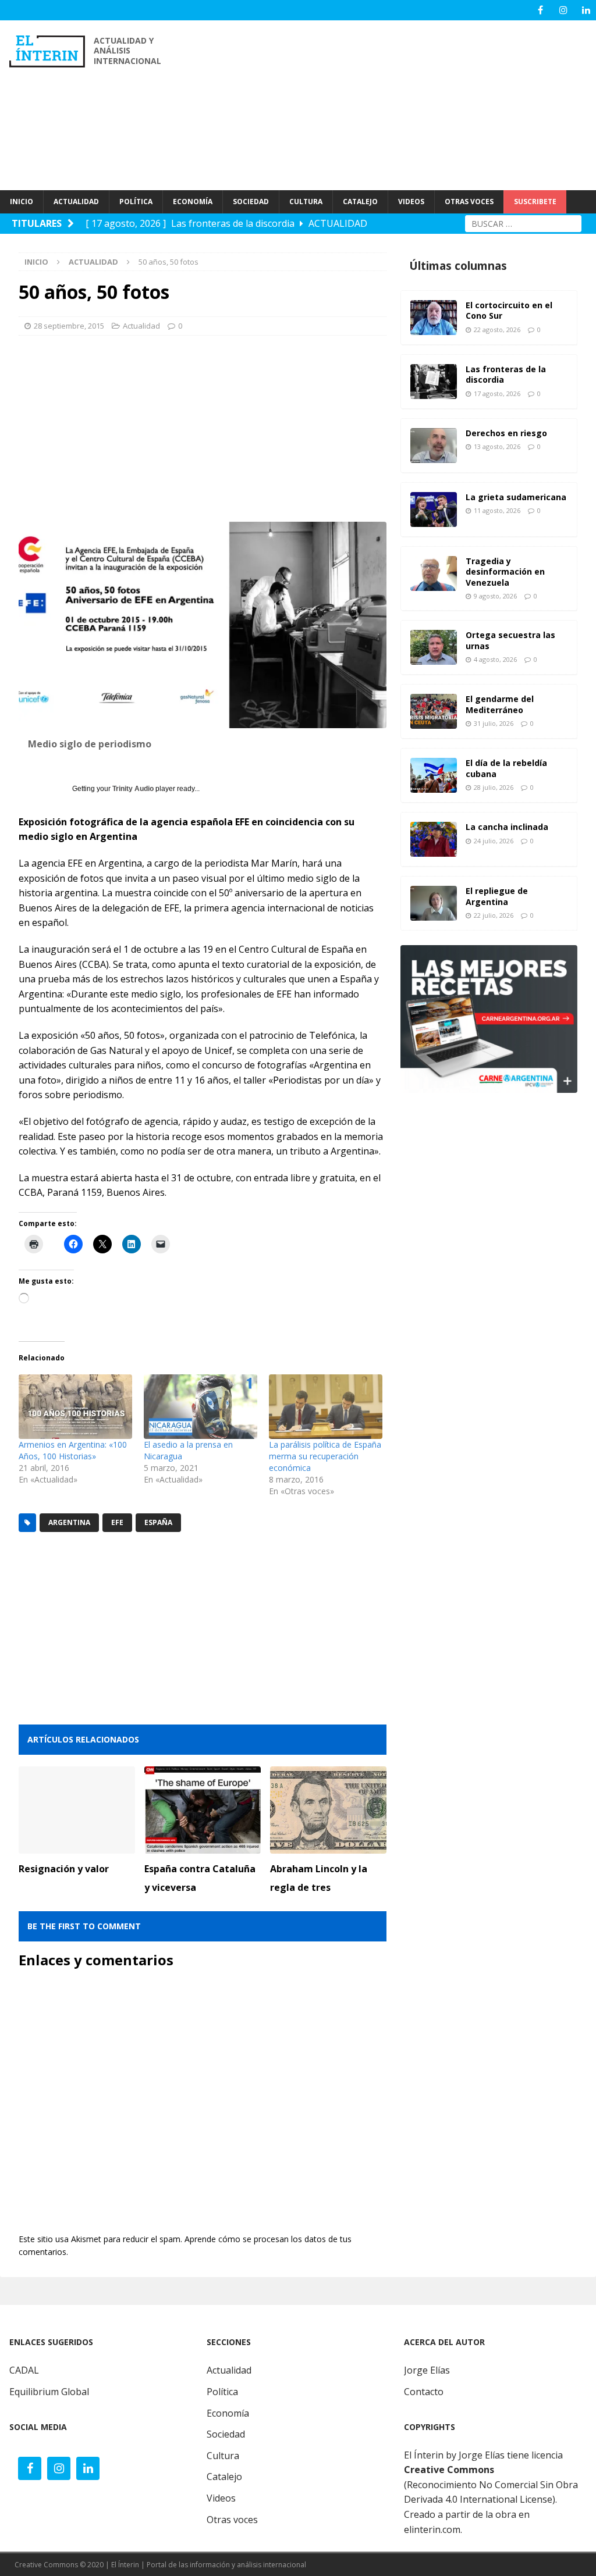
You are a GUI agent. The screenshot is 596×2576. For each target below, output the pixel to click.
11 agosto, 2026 (497, 510)
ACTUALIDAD (76, 202)
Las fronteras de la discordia (506, 374)
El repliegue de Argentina (497, 896)
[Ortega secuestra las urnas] (434, 647)
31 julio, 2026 (494, 723)
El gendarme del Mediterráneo (500, 704)
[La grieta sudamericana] (434, 510)
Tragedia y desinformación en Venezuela (505, 571)
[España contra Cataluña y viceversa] (203, 1810)
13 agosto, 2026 (497, 446)
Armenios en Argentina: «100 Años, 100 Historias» (73, 1450)
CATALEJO (360, 202)
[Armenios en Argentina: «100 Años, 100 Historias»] (75, 1407)
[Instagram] (563, 10)
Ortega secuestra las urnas (510, 640)
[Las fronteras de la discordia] (434, 382)
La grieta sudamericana (516, 497)
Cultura (223, 2456)
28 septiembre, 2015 (69, 326)
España (158, 1522)
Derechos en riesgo (506, 433)
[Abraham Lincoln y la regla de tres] (328, 1810)
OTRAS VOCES (469, 202)
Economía (228, 2413)
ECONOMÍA (193, 202)
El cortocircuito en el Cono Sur (509, 310)
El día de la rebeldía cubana (506, 768)
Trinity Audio (133, 789)
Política (222, 2392)
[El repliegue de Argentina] (434, 903)
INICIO (22, 202)
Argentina (69, 1522)
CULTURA (306, 202)
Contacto (424, 2392)
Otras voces (232, 2520)
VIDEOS (411, 202)
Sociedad (226, 2434)
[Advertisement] (400, 105)
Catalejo (224, 2477)
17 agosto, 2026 (497, 393)
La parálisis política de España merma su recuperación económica (325, 1456)
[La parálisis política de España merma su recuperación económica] (326, 1407)
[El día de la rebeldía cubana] (434, 775)
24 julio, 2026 (494, 841)
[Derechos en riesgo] (434, 446)
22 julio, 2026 (494, 915)
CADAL (24, 2370)
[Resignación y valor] (77, 1810)
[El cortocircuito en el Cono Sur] (434, 318)
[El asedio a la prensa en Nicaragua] (201, 1407)
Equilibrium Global (49, 2392)
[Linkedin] (586, 10)
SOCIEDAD (251, 202)
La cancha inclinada (507, 827)
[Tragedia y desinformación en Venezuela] (434, 573)
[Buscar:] (523, 222)
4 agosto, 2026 (495, 659)
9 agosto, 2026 (495, 596)
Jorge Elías (427, 2370)
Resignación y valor (64, 1869)
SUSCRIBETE (535, 202)
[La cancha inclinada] (434, 839)
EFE (117, 1522)
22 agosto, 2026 (497, 329)
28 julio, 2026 (494, 787)
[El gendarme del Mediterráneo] (434, 711)
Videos (221, 2498)
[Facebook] (540, 10)
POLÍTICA (136, 202)
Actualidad (141, 326)
